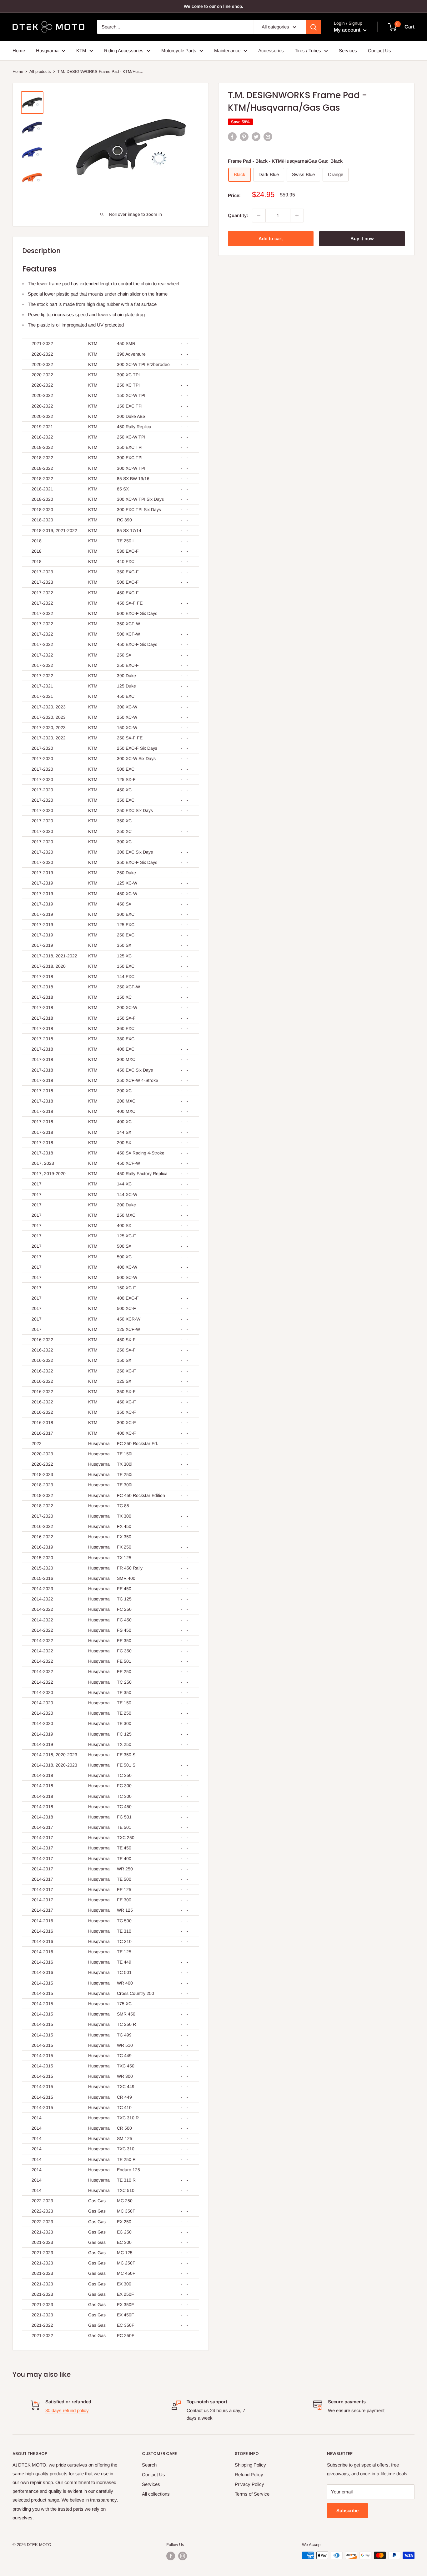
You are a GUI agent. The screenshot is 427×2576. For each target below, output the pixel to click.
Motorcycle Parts (179, 51)
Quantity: (238, 215)
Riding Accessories (124, 51)
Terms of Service (252, 2494)
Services (348, 51)
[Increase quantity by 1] (297, 215)
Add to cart (271, 238)
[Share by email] (268, 137)
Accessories (271, 51)
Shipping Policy (250, 2465)
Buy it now (362, 238)
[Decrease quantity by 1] (259, 215)
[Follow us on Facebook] (171, 2556)
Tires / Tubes (308, 51)
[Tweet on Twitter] (256, 137)
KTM (81, 51)
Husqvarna (47, 51)
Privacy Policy (249, 2484)
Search (149, 2465)
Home (19, 51)
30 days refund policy (67, 2410)
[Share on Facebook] (232, 137)
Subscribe (347, 2510)
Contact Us (379, 51)
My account (348, 30)
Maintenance (227, 51)
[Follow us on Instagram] (183, 2556)
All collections (156, 2494)
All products (40, 71)
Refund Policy (249, 2475)
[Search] (314, 27)
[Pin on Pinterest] (244, 137)
